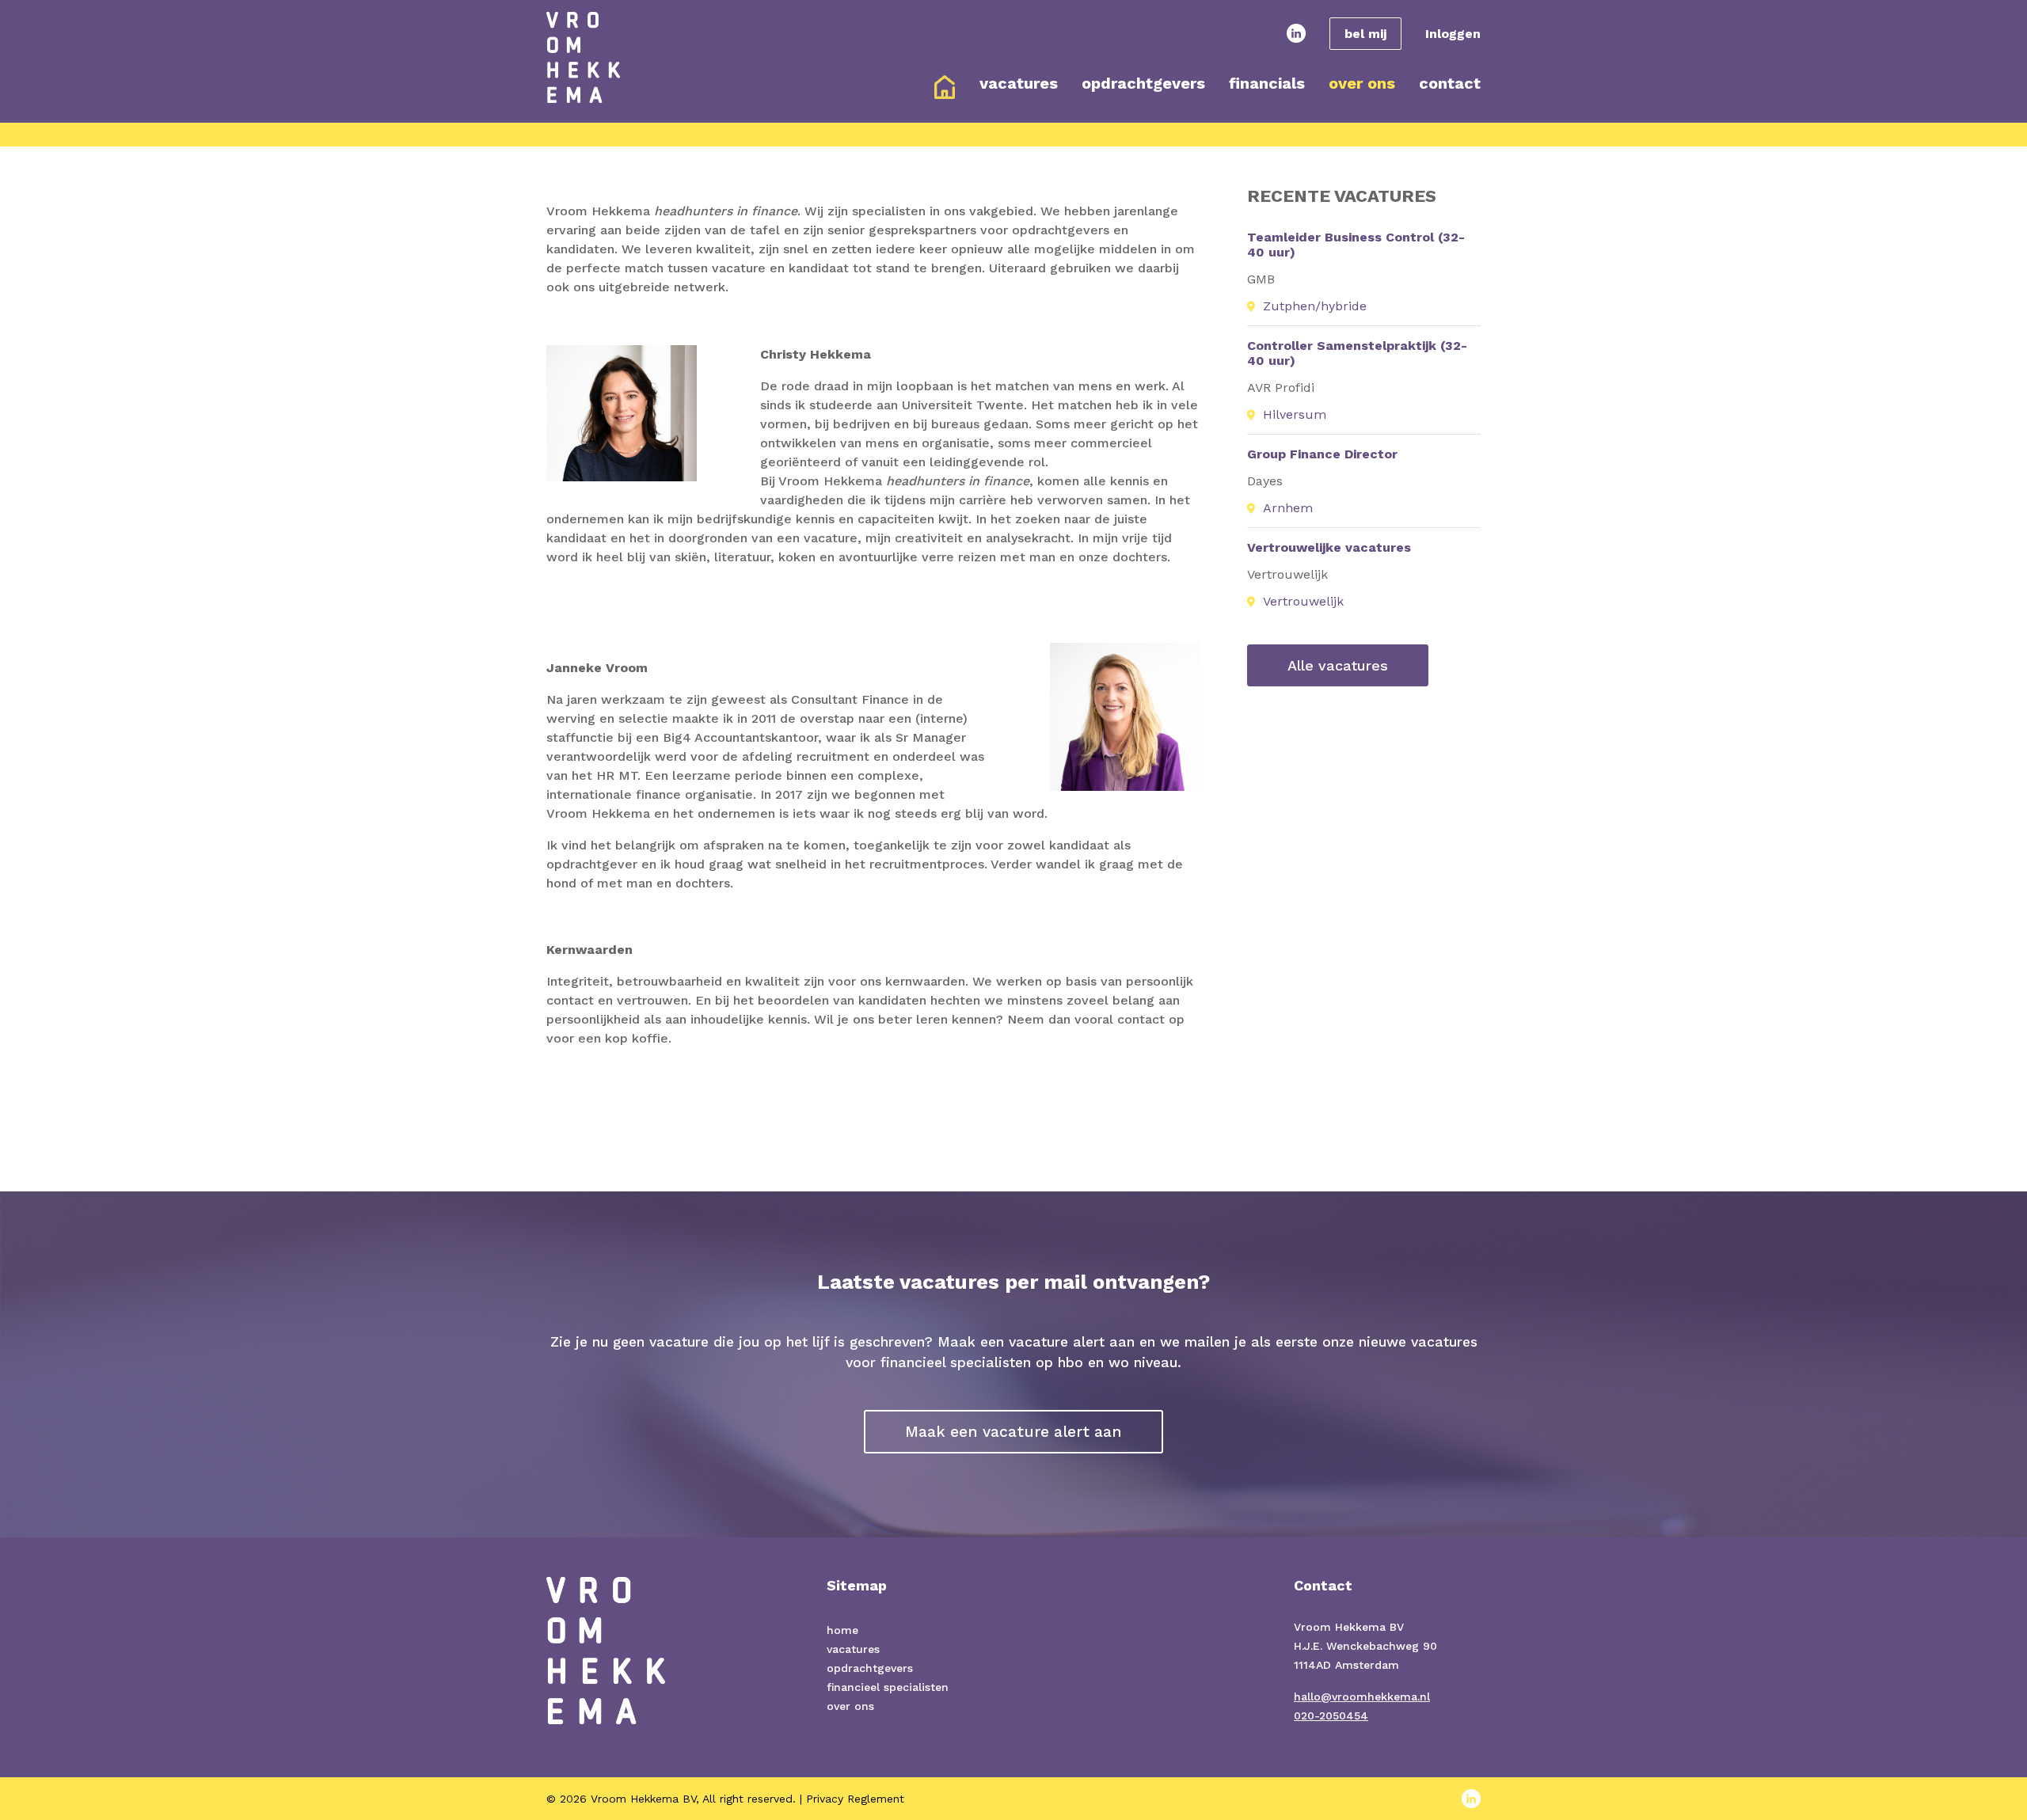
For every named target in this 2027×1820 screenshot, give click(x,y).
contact (1450, 83)
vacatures (1019, 83)
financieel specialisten (888, 1687)
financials (1267, 83)
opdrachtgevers (1143, 83)
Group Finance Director (1322, 454)
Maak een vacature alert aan (1013, 1432)
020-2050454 (1331, 1716)
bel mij (1365, 34)
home (842, 1630)
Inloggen (1453, 34)
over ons (1362, 83)
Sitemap (857, 1585)
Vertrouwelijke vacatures (1329, 547)
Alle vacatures (1338, 665)
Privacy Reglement (855, 1799)
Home (945, 87)
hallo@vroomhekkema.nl (1362, 1697)
